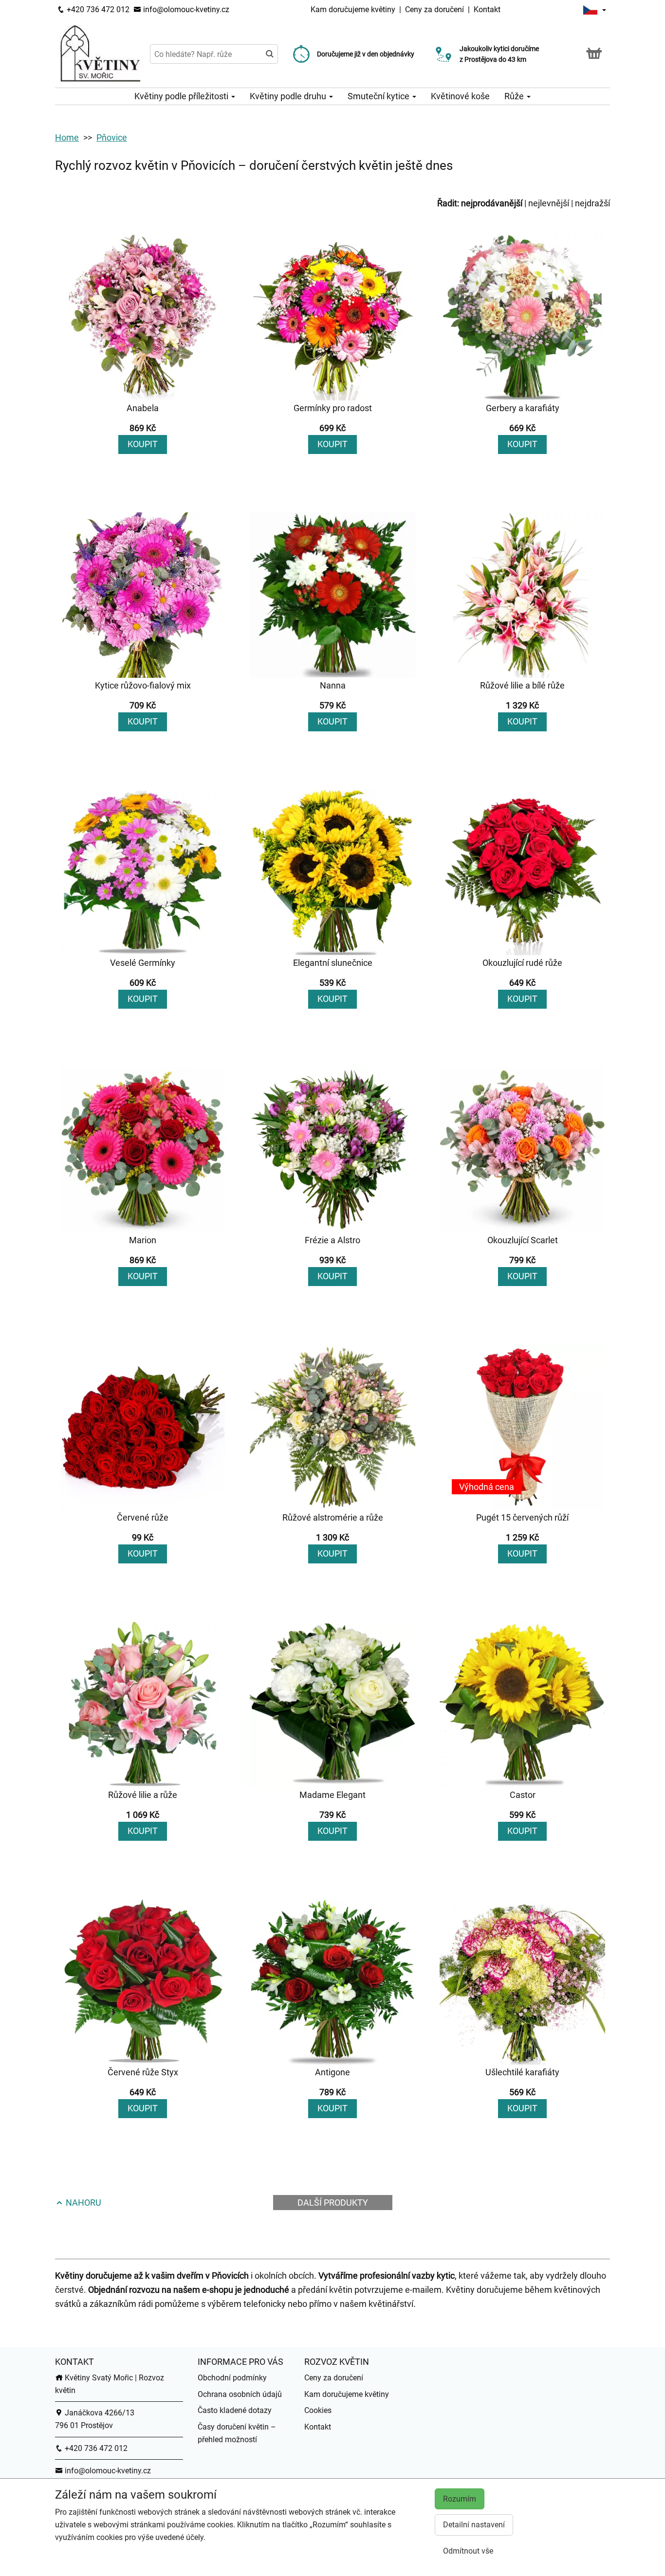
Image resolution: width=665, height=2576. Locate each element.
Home (67, 137)
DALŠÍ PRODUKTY (333, 2203)
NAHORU (83, 2203)
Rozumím (460, 2499)
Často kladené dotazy (235, 2410)
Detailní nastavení (474, 2525)
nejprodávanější (492, 203)
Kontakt (487, 9)
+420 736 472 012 (97, 9)
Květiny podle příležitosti (182, 96)
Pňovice (112, 137)
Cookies (318, 2410)
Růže (515, 96)
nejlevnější (549, 203)
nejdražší (592, 203)
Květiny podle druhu (289, 96)
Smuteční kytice (379, 96)
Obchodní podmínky (232, 2378)
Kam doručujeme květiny (353, 9)
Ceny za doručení (434, 9)
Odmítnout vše (468, 2551)
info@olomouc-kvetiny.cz (185, 9)
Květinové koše (460, 96)
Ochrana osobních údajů (240, 2394)
